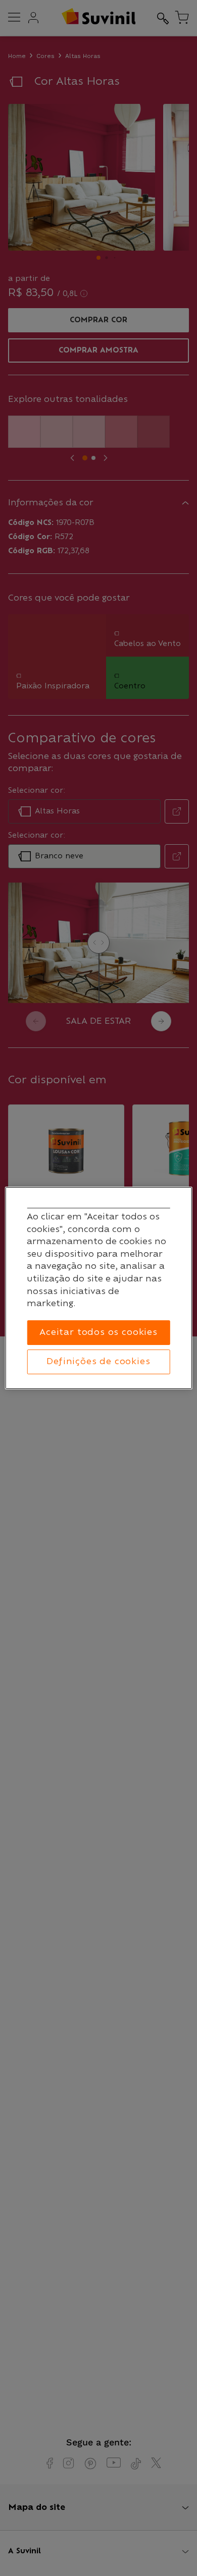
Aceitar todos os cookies (98, 1332)
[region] (99, 1288)
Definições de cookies (98, 1362)
